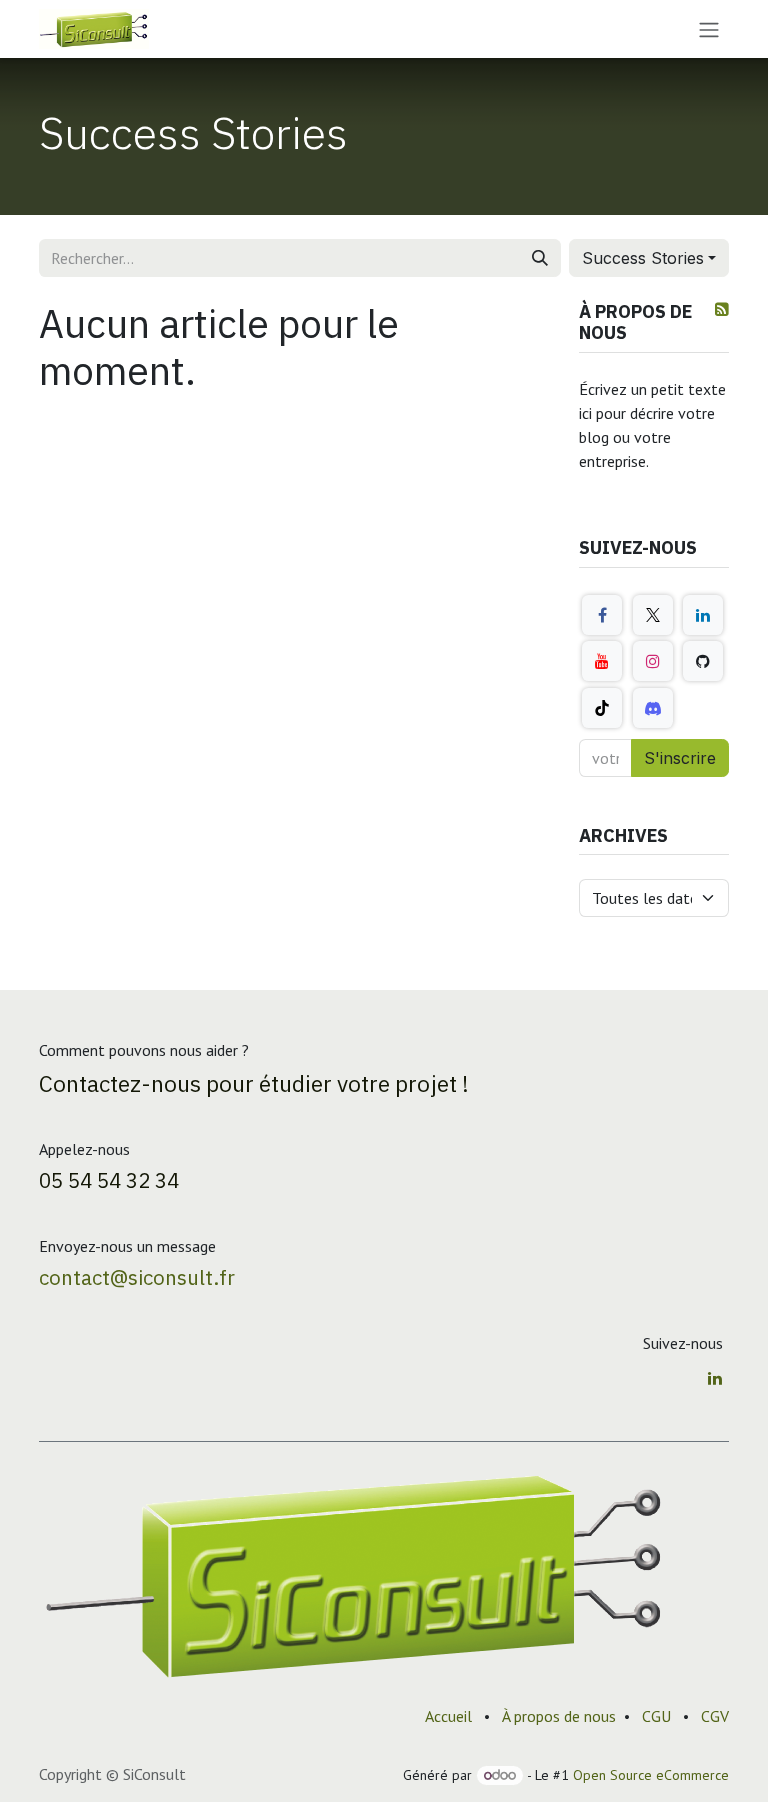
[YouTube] (602, 661)
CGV (715, 1716)
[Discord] (653, 708)
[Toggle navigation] (709, 29)
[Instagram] (653, 661)
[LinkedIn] (703, 615)
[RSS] (722, 309)
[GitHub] (703, 661)
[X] (653, 615)
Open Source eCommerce (651, 1775)
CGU (656, 1716)
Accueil (448, 1716)
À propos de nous (559, 1716)
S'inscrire (680, 758)
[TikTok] (602, 708)
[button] (649, 258)
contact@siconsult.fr (137, 1277)
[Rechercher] (540, 258)
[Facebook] (602, 615)
